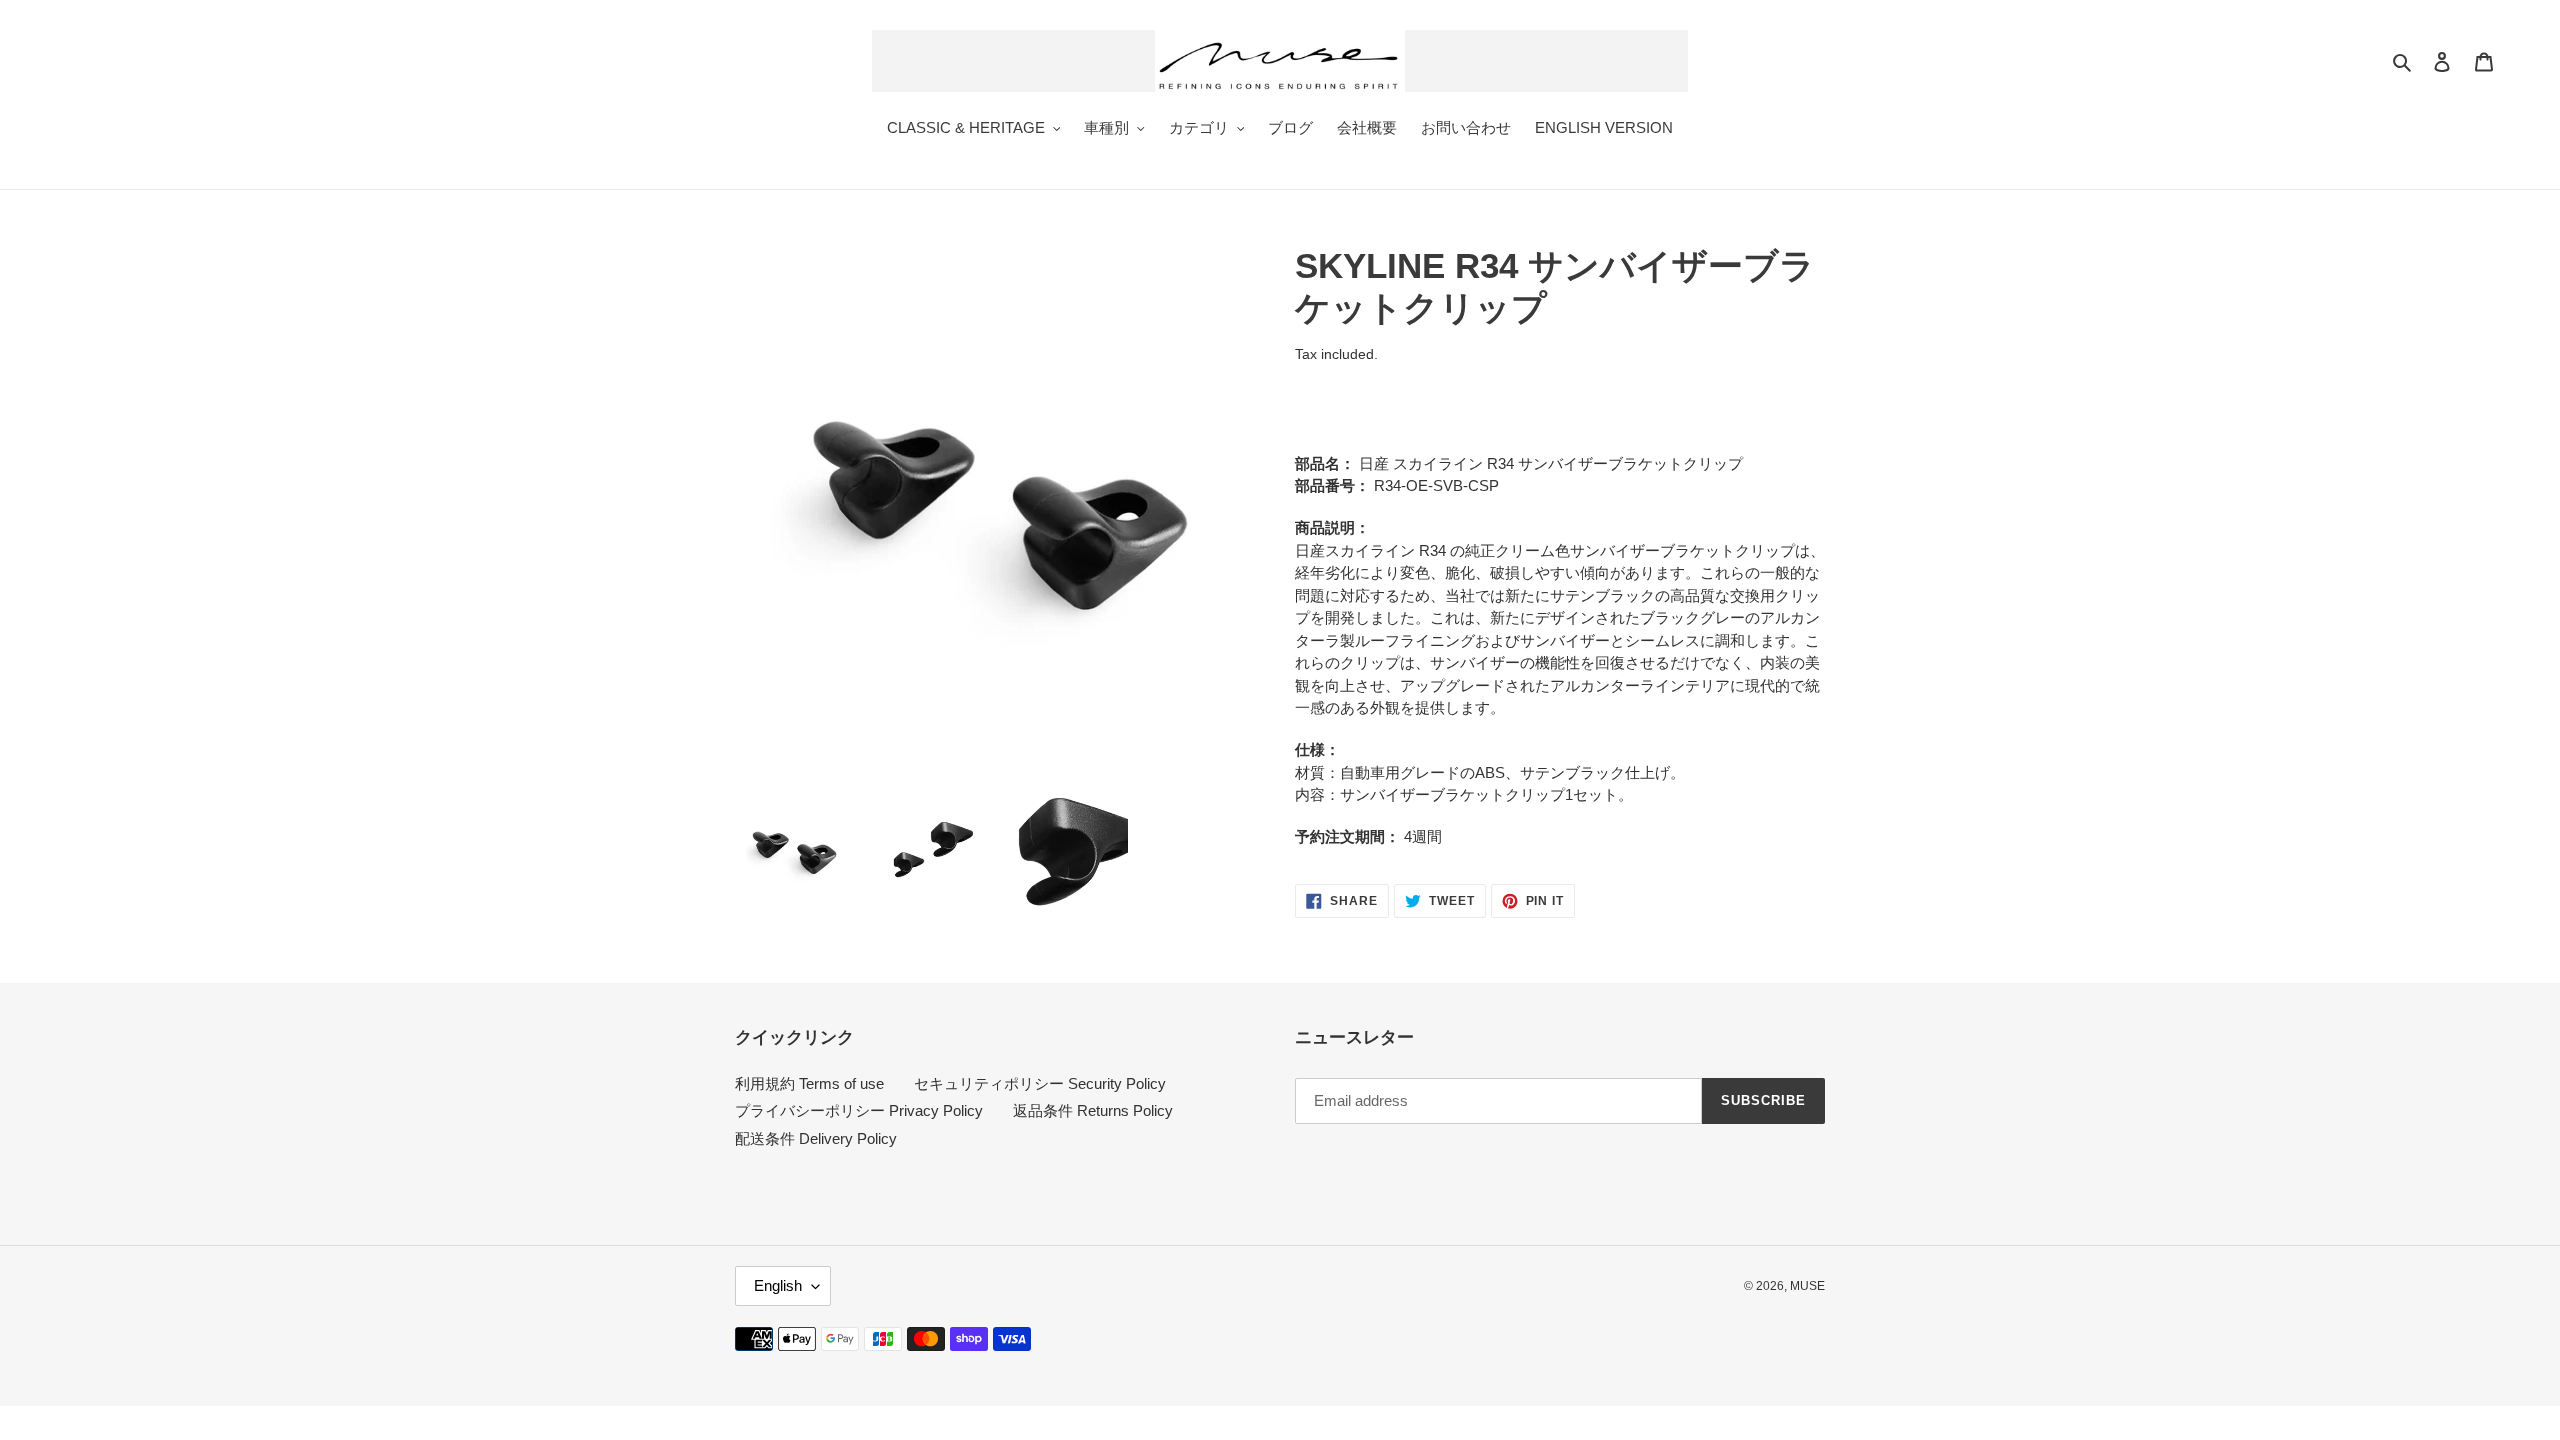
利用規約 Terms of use (809, 1083)
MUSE (1807, 1286)
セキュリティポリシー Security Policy (1040, 1083)
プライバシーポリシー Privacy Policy (859, 1110)
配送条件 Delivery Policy (816, 1138)
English (778, 1285)
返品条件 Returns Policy (1093, 1110)
